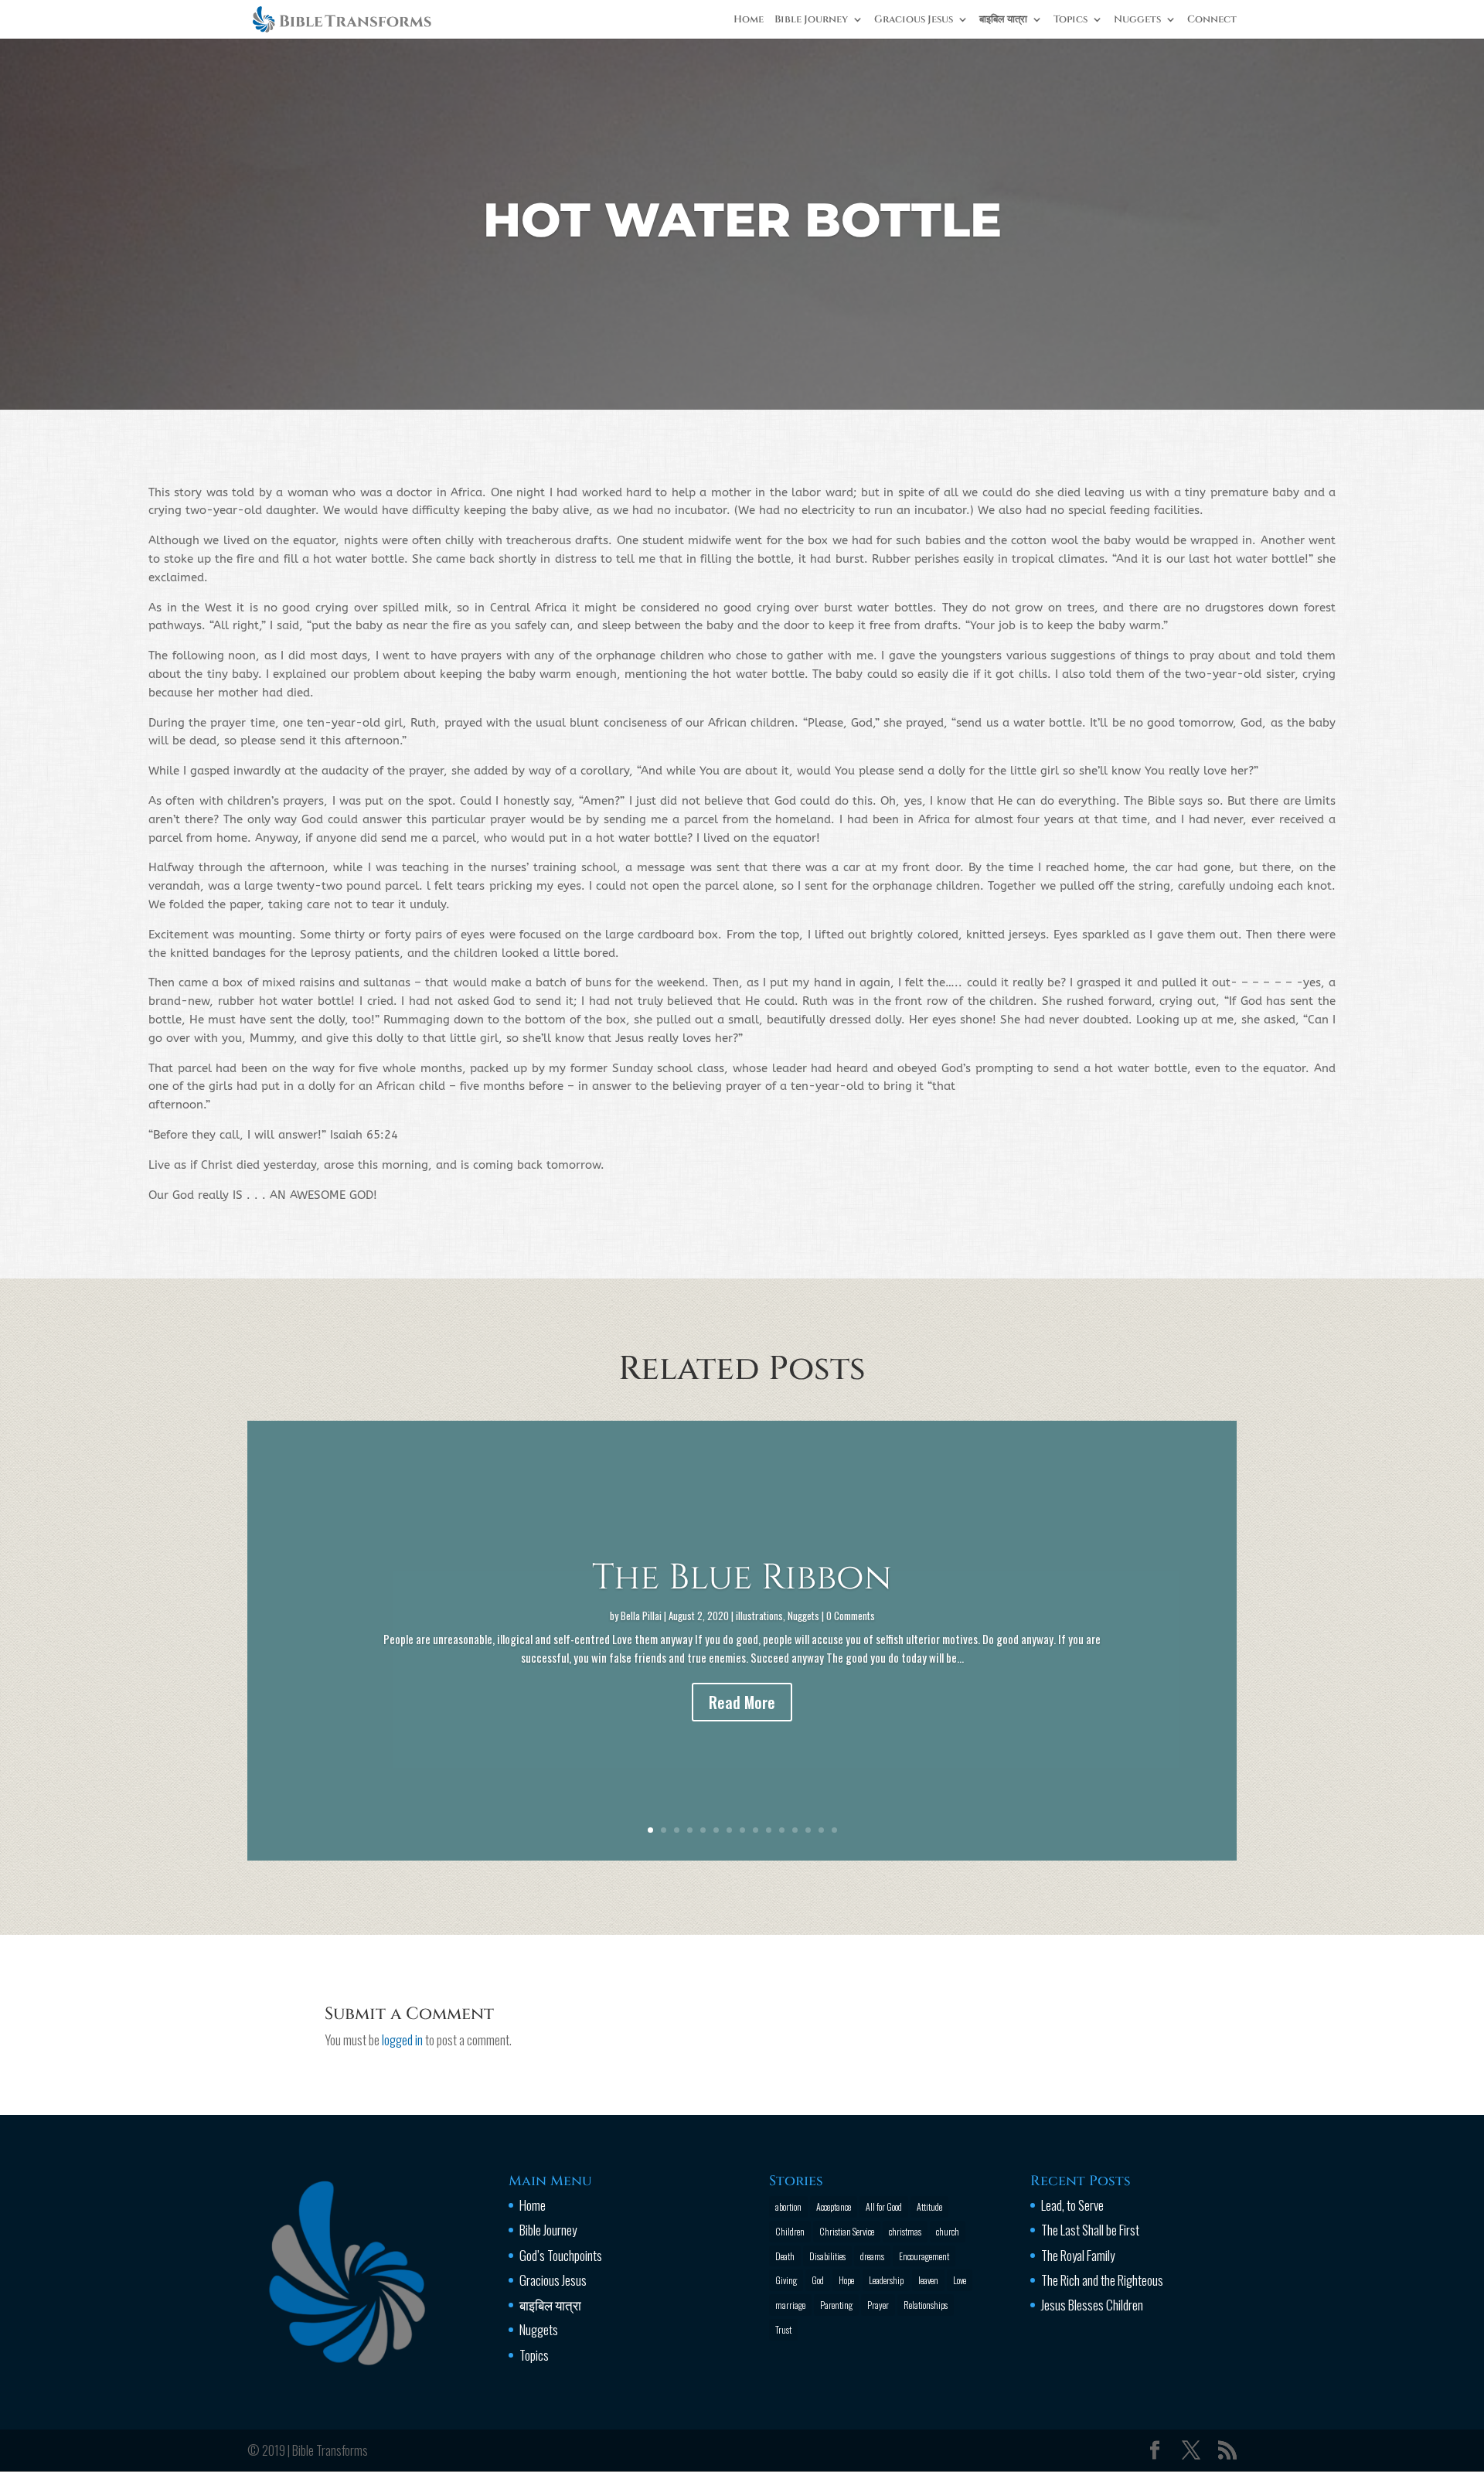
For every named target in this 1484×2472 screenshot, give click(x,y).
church (948, 2231)
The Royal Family (1078, 2255)
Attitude (929, 2206)
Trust (783, 2329)
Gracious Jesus (914, 20)
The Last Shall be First (1090, 2230)
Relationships (926, 2305)
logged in (402, 2040)
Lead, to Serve (1072, 2205)
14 (821, 1830)
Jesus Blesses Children (1092, 2305)
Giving (786, 2280)
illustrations (759, 1616)
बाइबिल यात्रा (1003, 20)
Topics (1070, 20)
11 (782, 1830)
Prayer (878, 2305)
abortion (788, 2206)
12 (795, 1830)
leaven (928, 2280)
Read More (742, 1702)
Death (785, 2256)
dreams (872, 2256)
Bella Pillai (641, 1616)
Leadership (886, 2280)
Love (960, 2280)
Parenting (836, 2305)
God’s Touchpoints (561, 2255)
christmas (905, 2231)
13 (808, 1830)
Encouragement (924, 2256)
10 (769, 1830)
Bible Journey (811, 20)
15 (834, 1830)
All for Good (884, 2206)
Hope (846, 2280)
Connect (1212, 20)
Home (749, 20)
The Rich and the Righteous (1102, 2280)
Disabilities (827, 2256)
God (818, 2280)
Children (790, 2231)
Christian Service (847, 2231)
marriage (790, 2305)
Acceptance (834, 2206)
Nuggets (1137, 20)
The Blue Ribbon (742, 1578)
